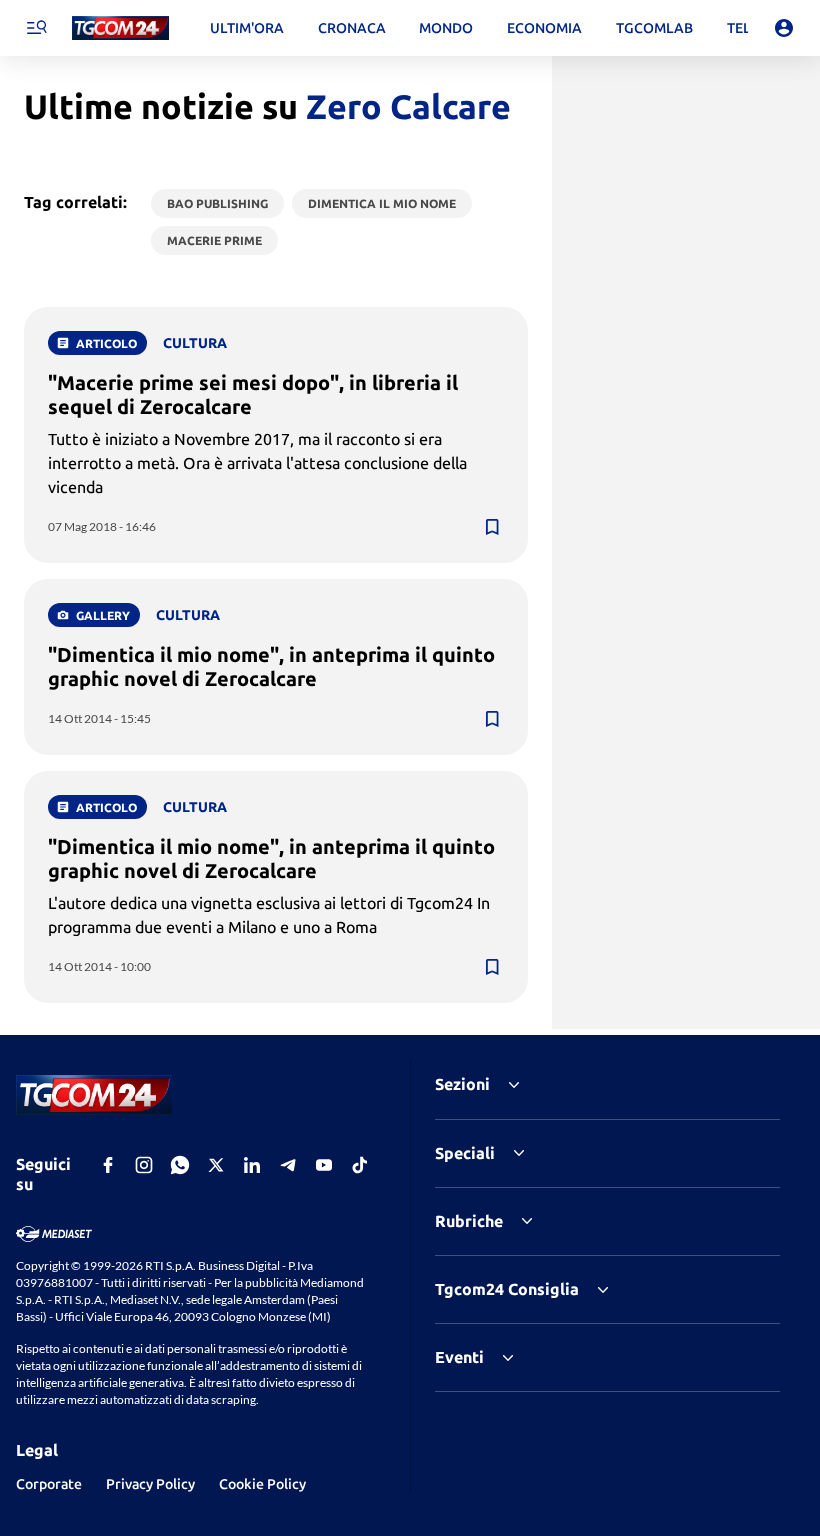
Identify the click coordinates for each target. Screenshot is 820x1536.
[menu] (36, 28)
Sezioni (462, 1084)
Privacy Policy (150, 1484)
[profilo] (784, 28)
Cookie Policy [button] (262, 1484)
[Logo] (120, 28)
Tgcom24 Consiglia (507, 1289)
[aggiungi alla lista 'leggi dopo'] (492, 527)
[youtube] (324, 1165)
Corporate (49, 1484)
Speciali (465, 1153)
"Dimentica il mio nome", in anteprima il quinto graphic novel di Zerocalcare (271, 666)
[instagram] (144, 1165)
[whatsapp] (180, 1165)
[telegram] (288, 1165)
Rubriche (469, 1221)
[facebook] (108, 1165)
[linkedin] (252, 1165)
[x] (216, 1165)
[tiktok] (360, 1165)
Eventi (459, 1357)
